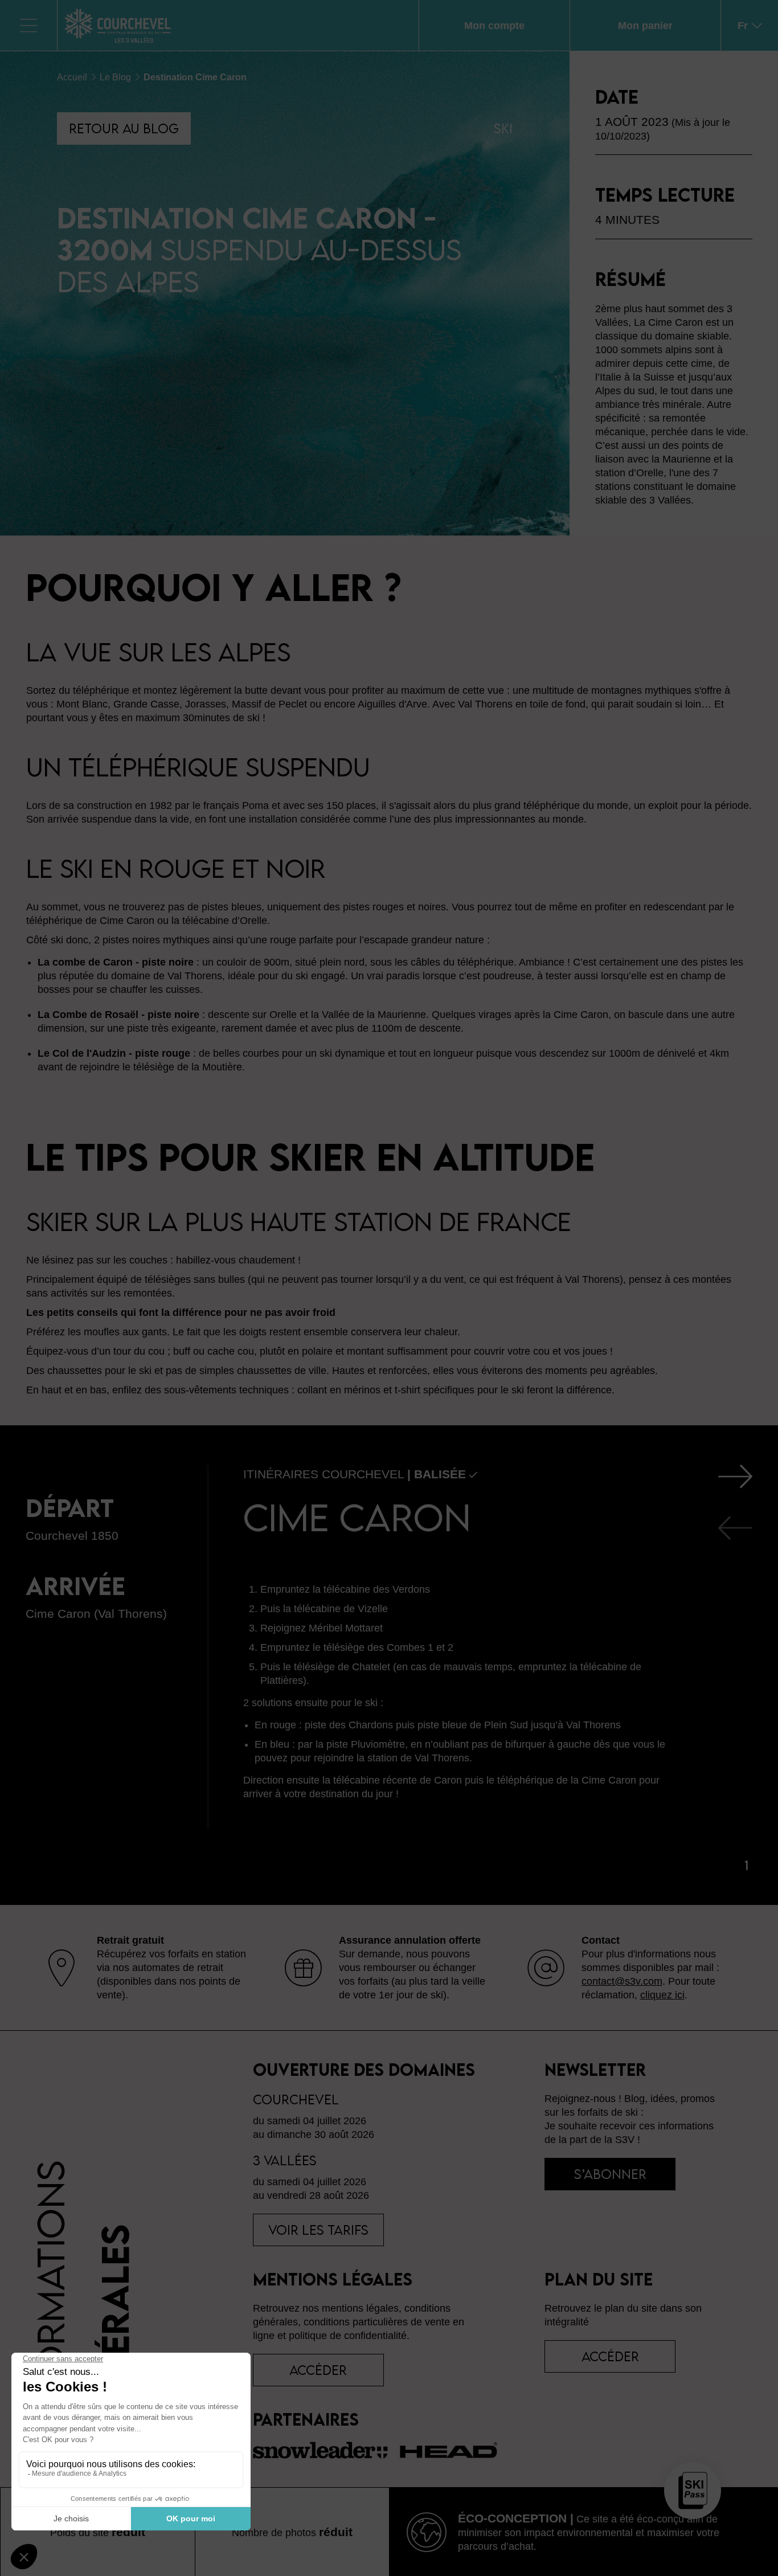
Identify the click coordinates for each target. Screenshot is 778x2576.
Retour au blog (124, 128)
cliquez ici (662, 1995)
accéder (318, 2370)
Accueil (72, 77)
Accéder (610, 2356)
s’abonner (610, 2174)
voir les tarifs (318, 2230)
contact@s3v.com (622, 1981)
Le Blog (115, 77)
